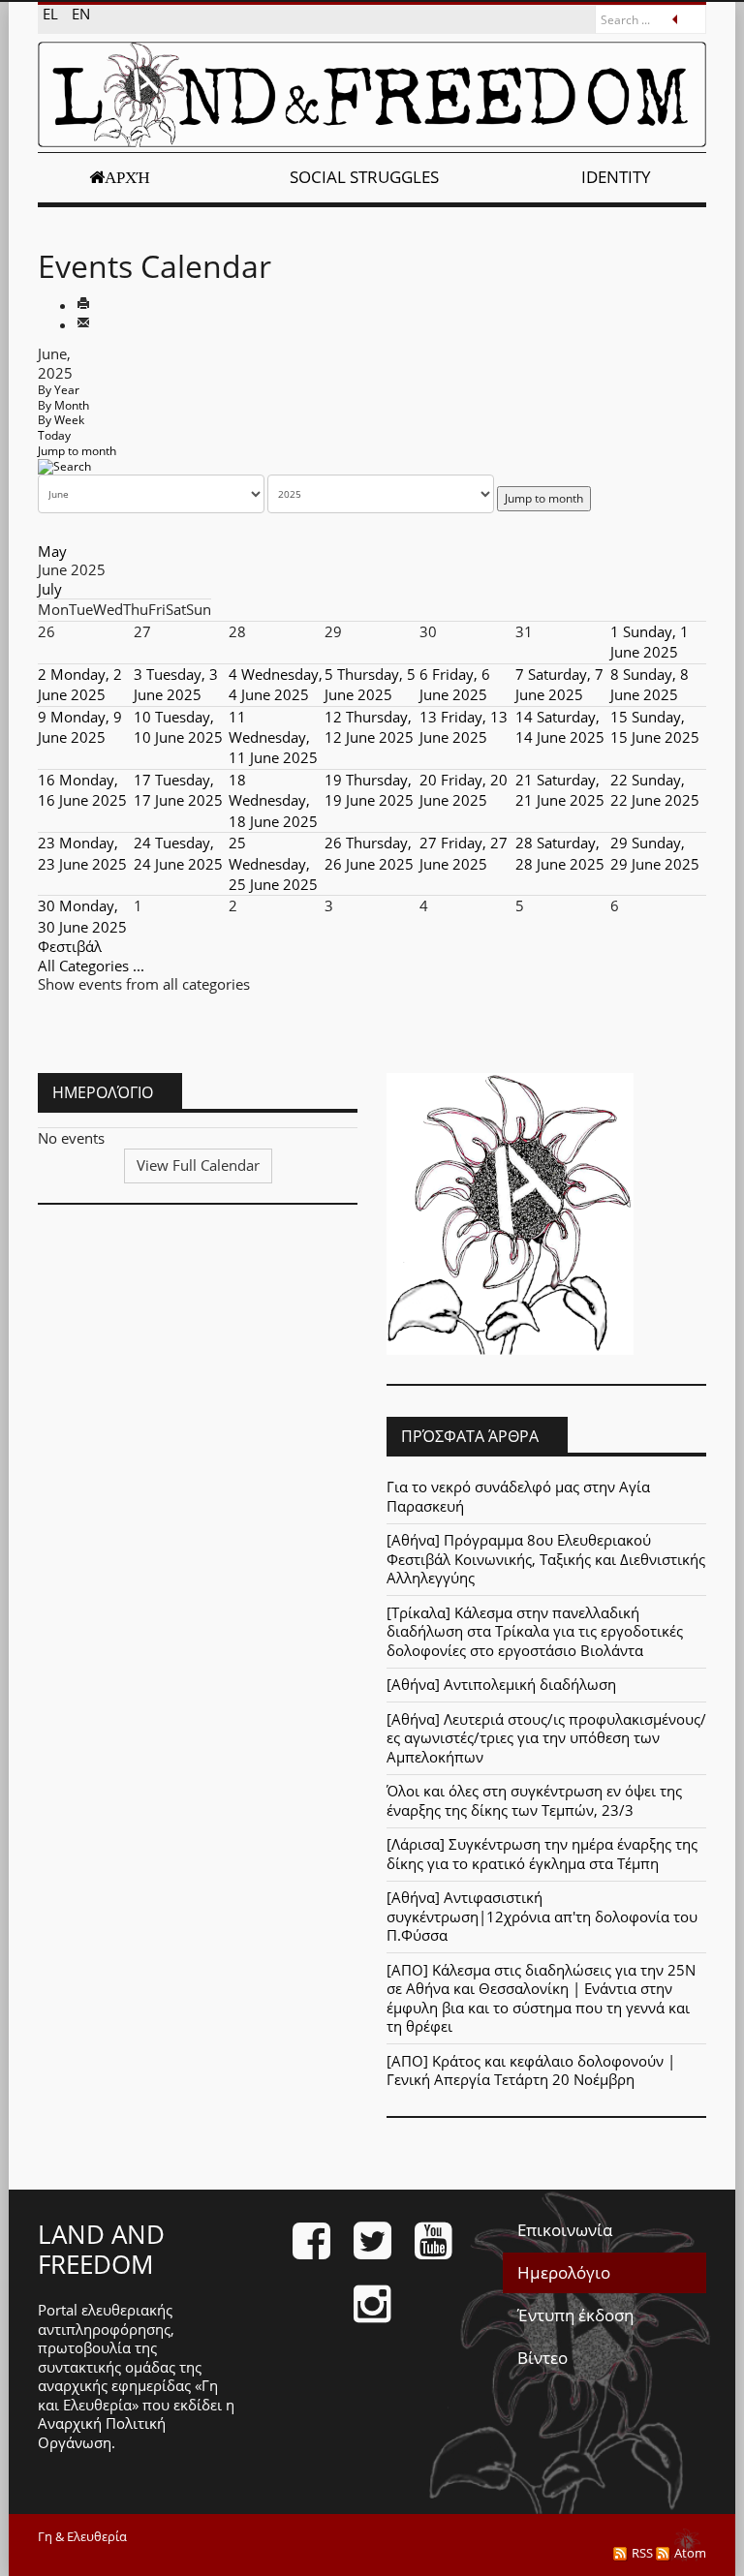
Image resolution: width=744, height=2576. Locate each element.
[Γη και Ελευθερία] (372, 94)
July (50, 589)
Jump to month (77, 451)
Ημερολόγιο (564, 2272)
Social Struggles (364, 177)
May (52, 551)
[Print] (83, 305)
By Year (59, 390)
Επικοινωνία (565, 2230)
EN (81, 14)
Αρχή (127, 177)
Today (54, 435)
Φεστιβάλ (70, 946)
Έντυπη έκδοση (575, 2315)
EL (52, 14)
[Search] (64, 465)
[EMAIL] (83, 324)
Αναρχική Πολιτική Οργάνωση (102, 2433)
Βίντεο (542, 2358)
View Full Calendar (198, 1165)
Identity (616, 177)
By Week (61, 420)
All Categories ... (91, 966)
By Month (63, 405)
